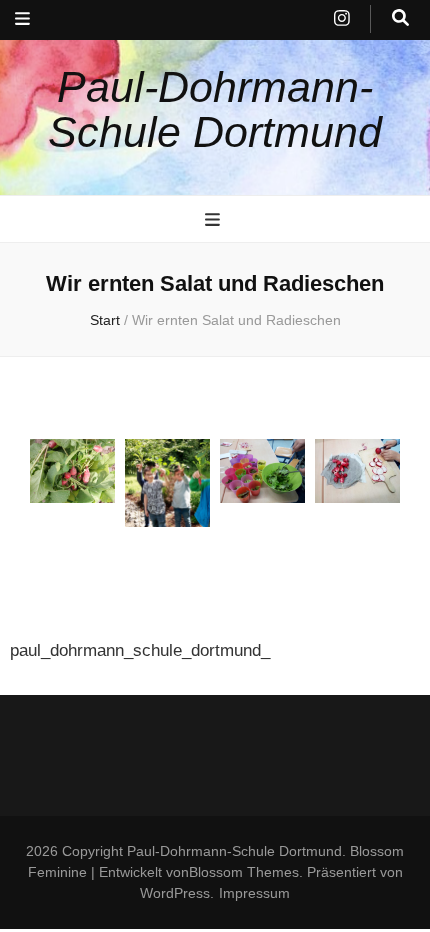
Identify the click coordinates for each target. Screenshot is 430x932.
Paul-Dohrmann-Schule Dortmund (215, 109)
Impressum (254, 893)
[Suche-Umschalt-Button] (400, 19)
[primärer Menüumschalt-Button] (215, 220)
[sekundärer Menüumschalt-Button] (22, 20)
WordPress (175, 893)
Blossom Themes (244, 872)
